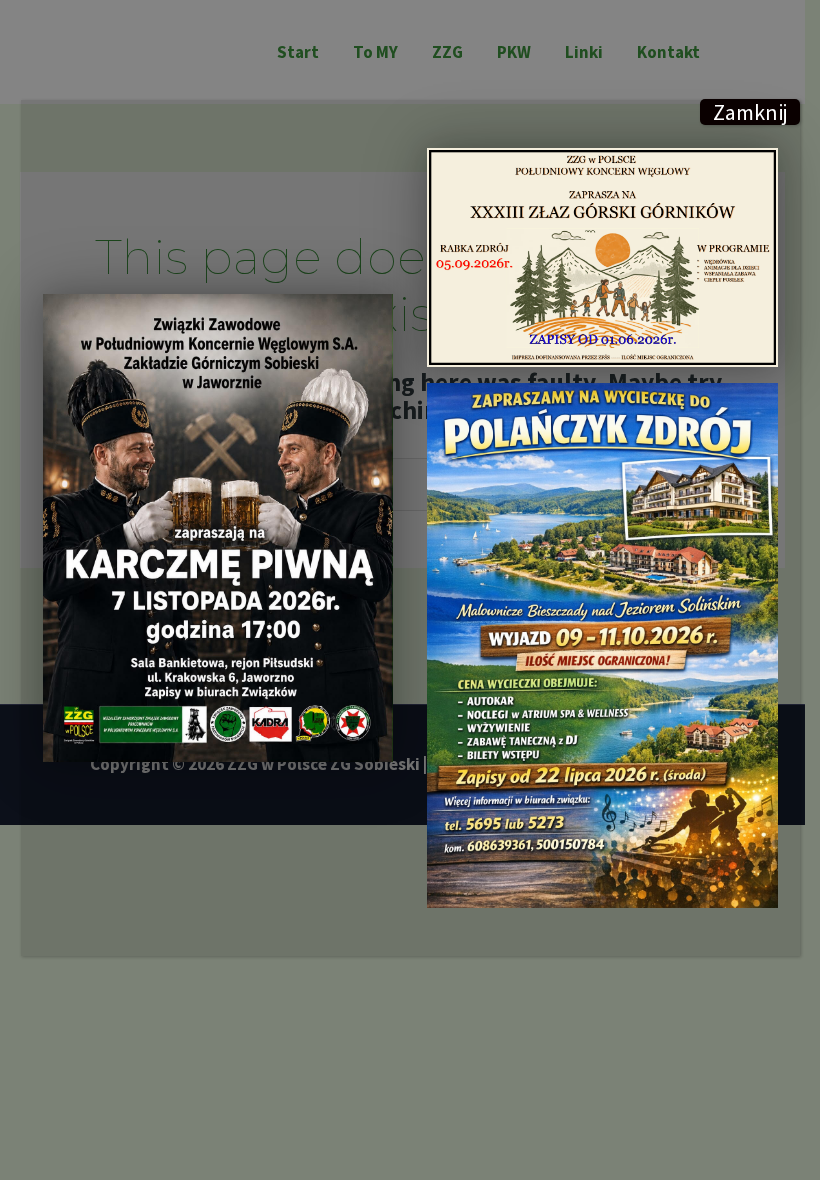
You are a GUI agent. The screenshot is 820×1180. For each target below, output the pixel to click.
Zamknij (750, 112)
